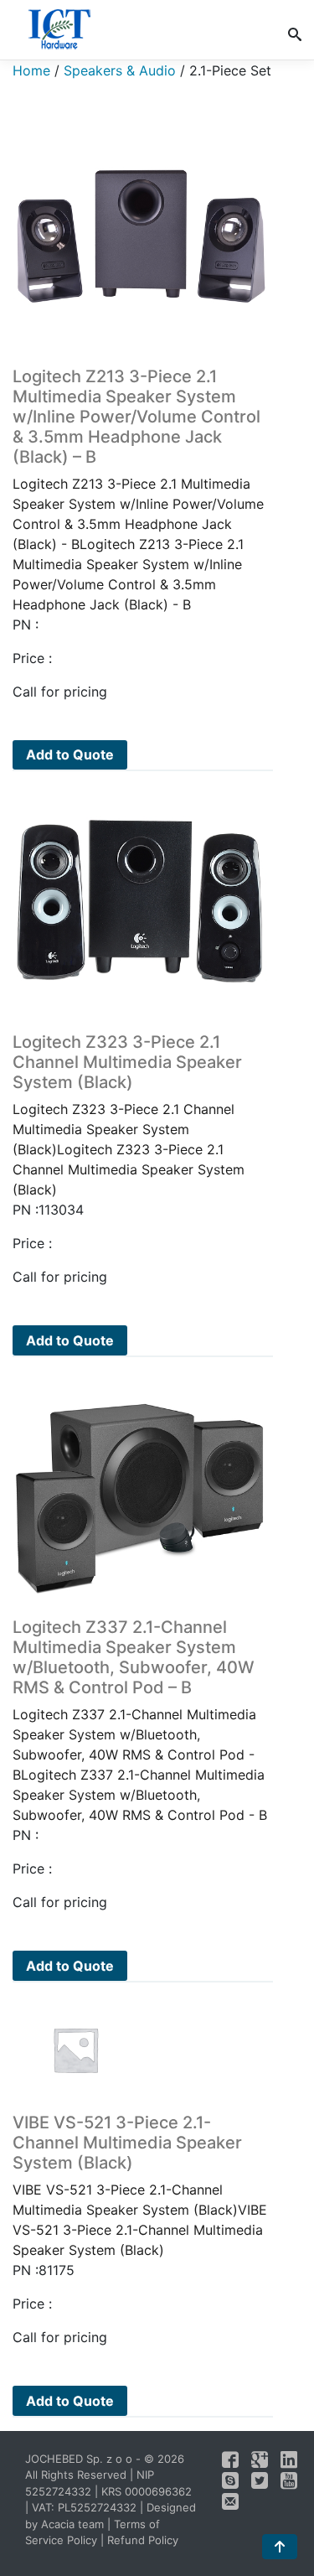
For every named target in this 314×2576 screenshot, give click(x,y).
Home (31, 70)
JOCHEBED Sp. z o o (80, 2459)
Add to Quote (70, 754)
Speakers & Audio (120, 70)
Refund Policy (143, 2540)
